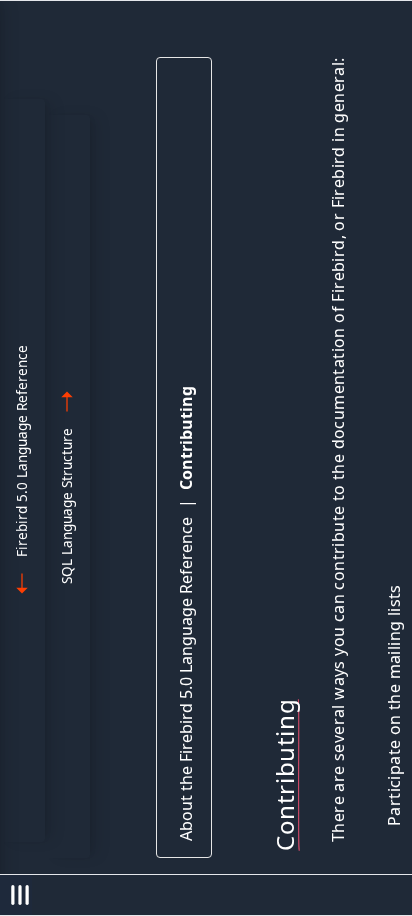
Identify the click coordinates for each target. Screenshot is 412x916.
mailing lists (394, 631)
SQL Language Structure (66, 506)
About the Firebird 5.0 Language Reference (186, 679)
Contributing (186, 438)
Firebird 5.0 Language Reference (21, 451)
